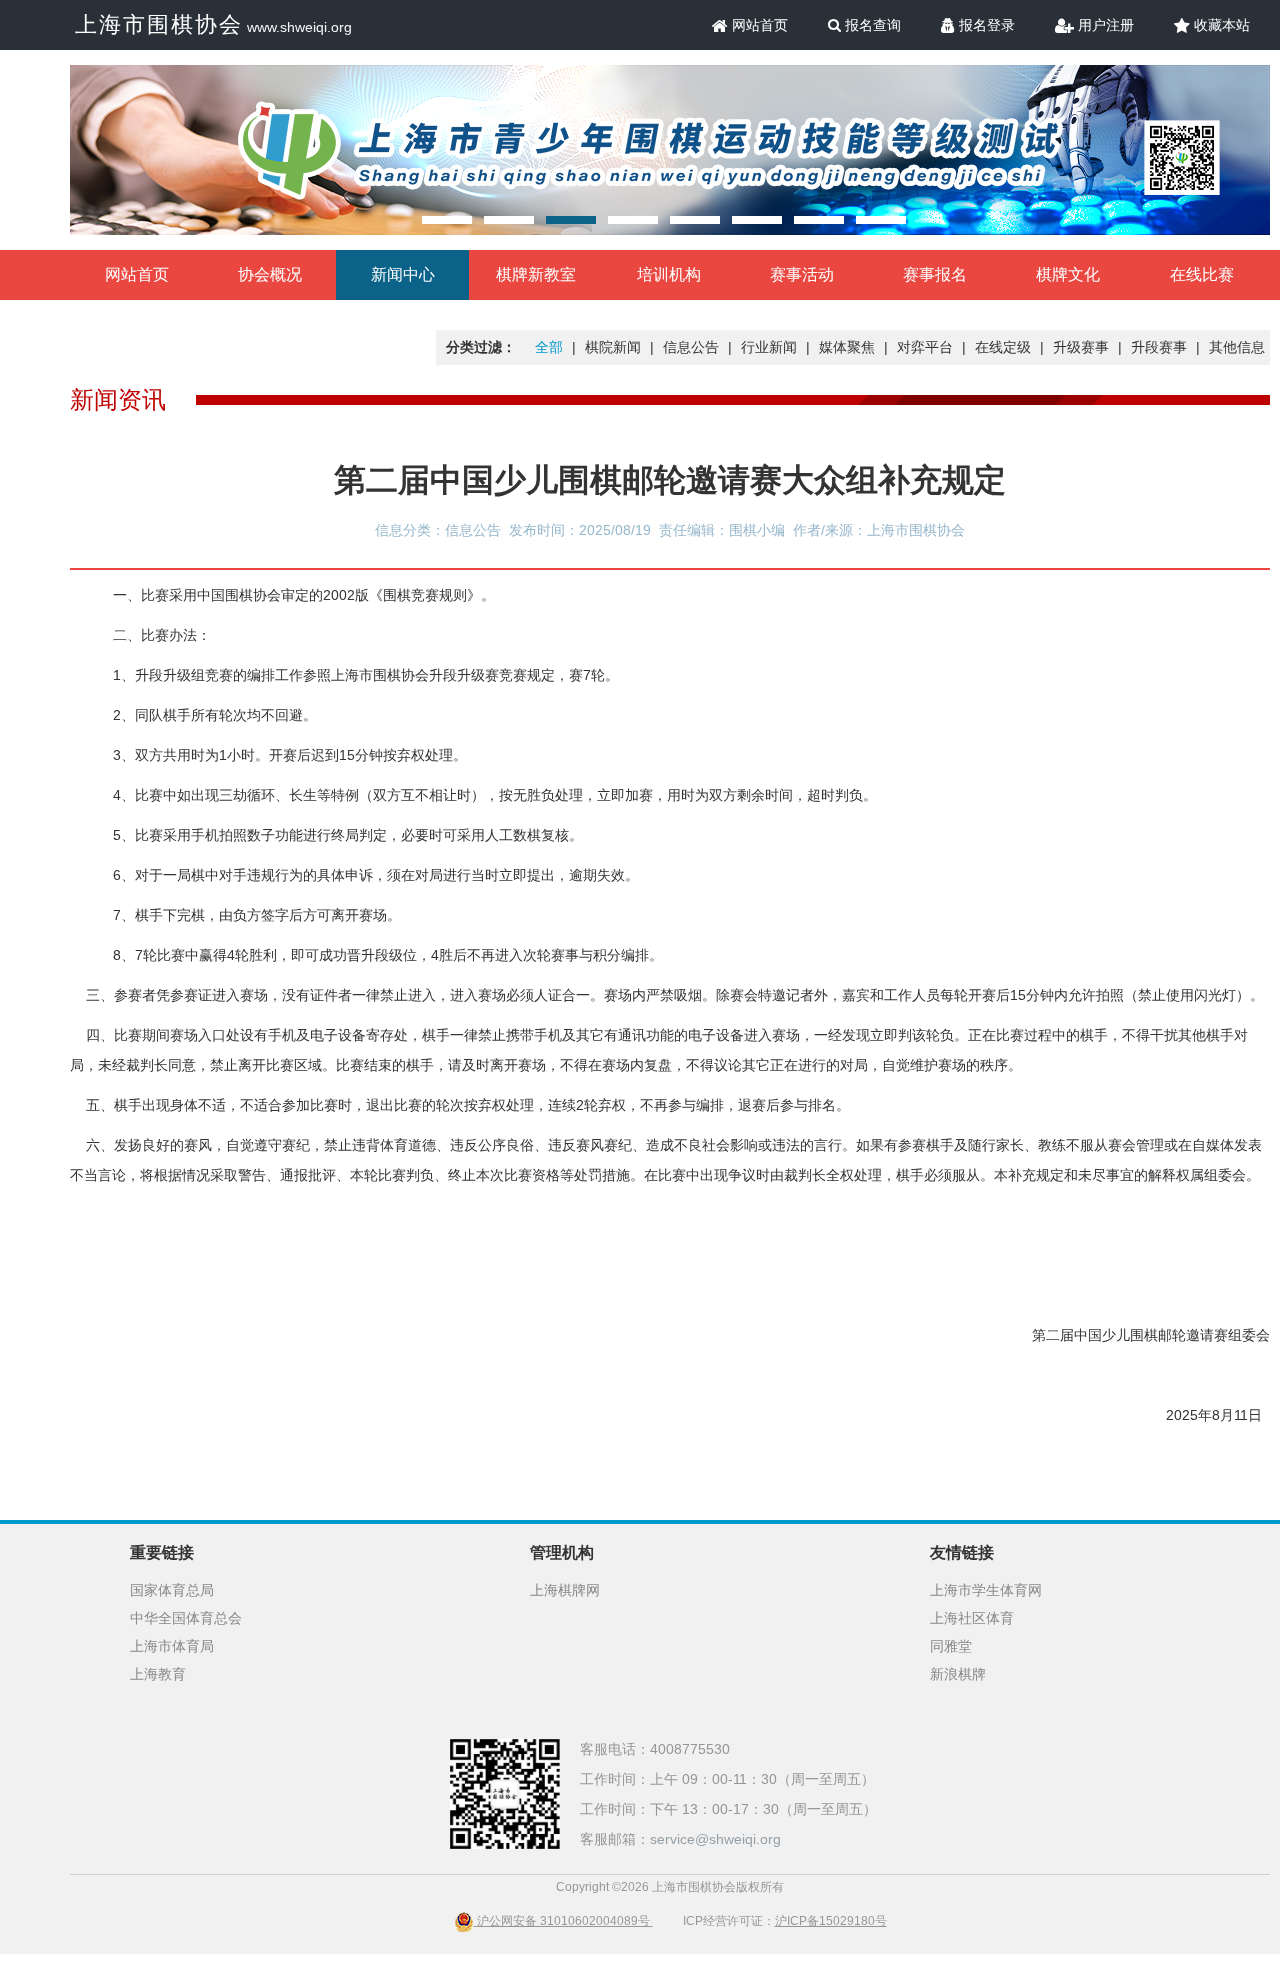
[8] (881, 220)
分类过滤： (481, 347)
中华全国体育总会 (186, 1618)
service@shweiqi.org (715, 1839)
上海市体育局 (172, 1646)
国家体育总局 (172, 1590)
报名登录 (985, 25)
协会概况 (270, 274)
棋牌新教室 (536, 274)
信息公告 (691, 347)
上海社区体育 (972, 1618)
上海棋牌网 (565, 1590)
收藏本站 (1220, 25)
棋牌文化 (1068, 274)
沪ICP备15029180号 (831, 1921)
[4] (633, 220)
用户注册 (1104, 25)
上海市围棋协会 (159, 24)
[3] (571, 220)
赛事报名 (935, 274)
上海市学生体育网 (986, 1590)
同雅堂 (951, 1646)
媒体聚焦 (847, 347)
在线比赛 (1202, 274)
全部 (549, 347)
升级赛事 (1081, 347)
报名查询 (871, 25)
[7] (819, 220)
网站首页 (758, 25)
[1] (447, 220)
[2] (509, 220)
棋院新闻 (613, 347)
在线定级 (1003, 347)
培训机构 (669, 274)
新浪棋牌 (958, 1674)
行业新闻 (769, 347)
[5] (695, 220)
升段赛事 (1159, 347)
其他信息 (1237, 347)
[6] (757, 220)
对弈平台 (925, 347)
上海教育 (158, 1674)
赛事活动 (802, 274)
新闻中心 (403, 274)
